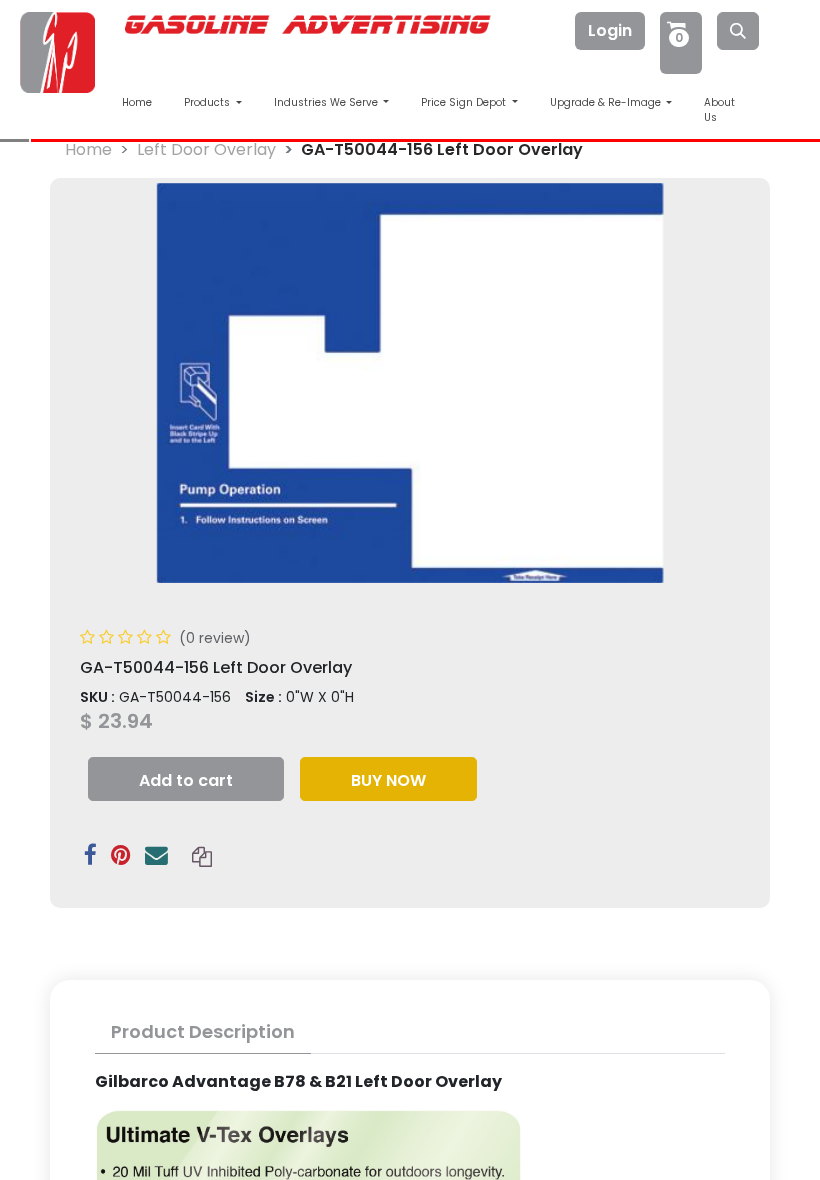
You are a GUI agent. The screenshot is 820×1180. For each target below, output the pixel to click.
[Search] (738, 31)
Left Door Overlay (206, 149)
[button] (186, 779)
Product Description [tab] (203, 1031)
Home (137, 102)
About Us (719, 110)
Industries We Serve (327, 102)
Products (208, 102)
